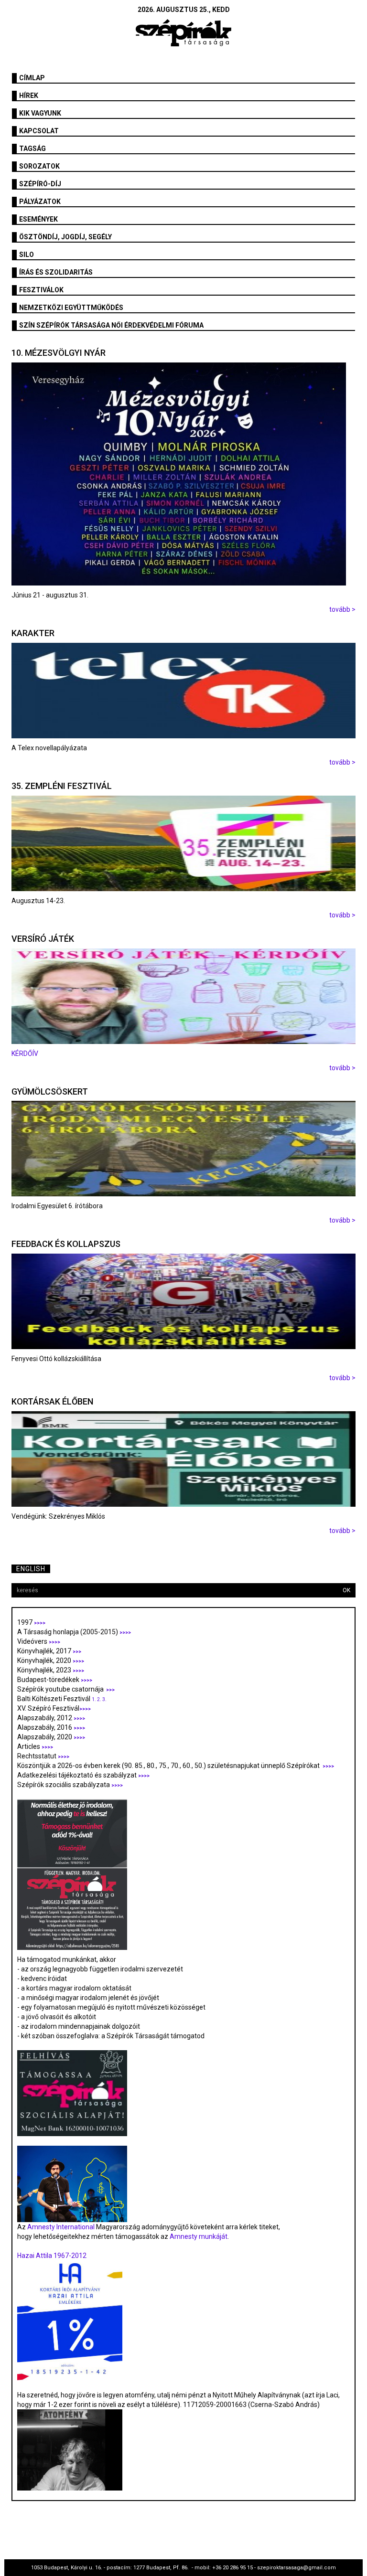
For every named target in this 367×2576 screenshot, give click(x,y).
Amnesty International (61, 2227)
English (31, 1569)
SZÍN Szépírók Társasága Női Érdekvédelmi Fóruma (111, 325)
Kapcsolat (39, 131)
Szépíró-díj (40, 184)
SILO (27, 255)
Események (38, 219)
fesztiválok (41, 290)
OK (346, 1590)
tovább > (342, 609)
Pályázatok (40, 202)
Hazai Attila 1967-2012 (52, 2256)
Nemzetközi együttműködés (71, 308)
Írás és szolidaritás (56, 272)
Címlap (32, 78)
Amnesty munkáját (198, 2236)
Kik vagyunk (40, 113)
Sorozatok (39, 166)
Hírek (29, 96)
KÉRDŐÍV (26, 1054)
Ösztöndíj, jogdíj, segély (65, 237)
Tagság (32, 149)
